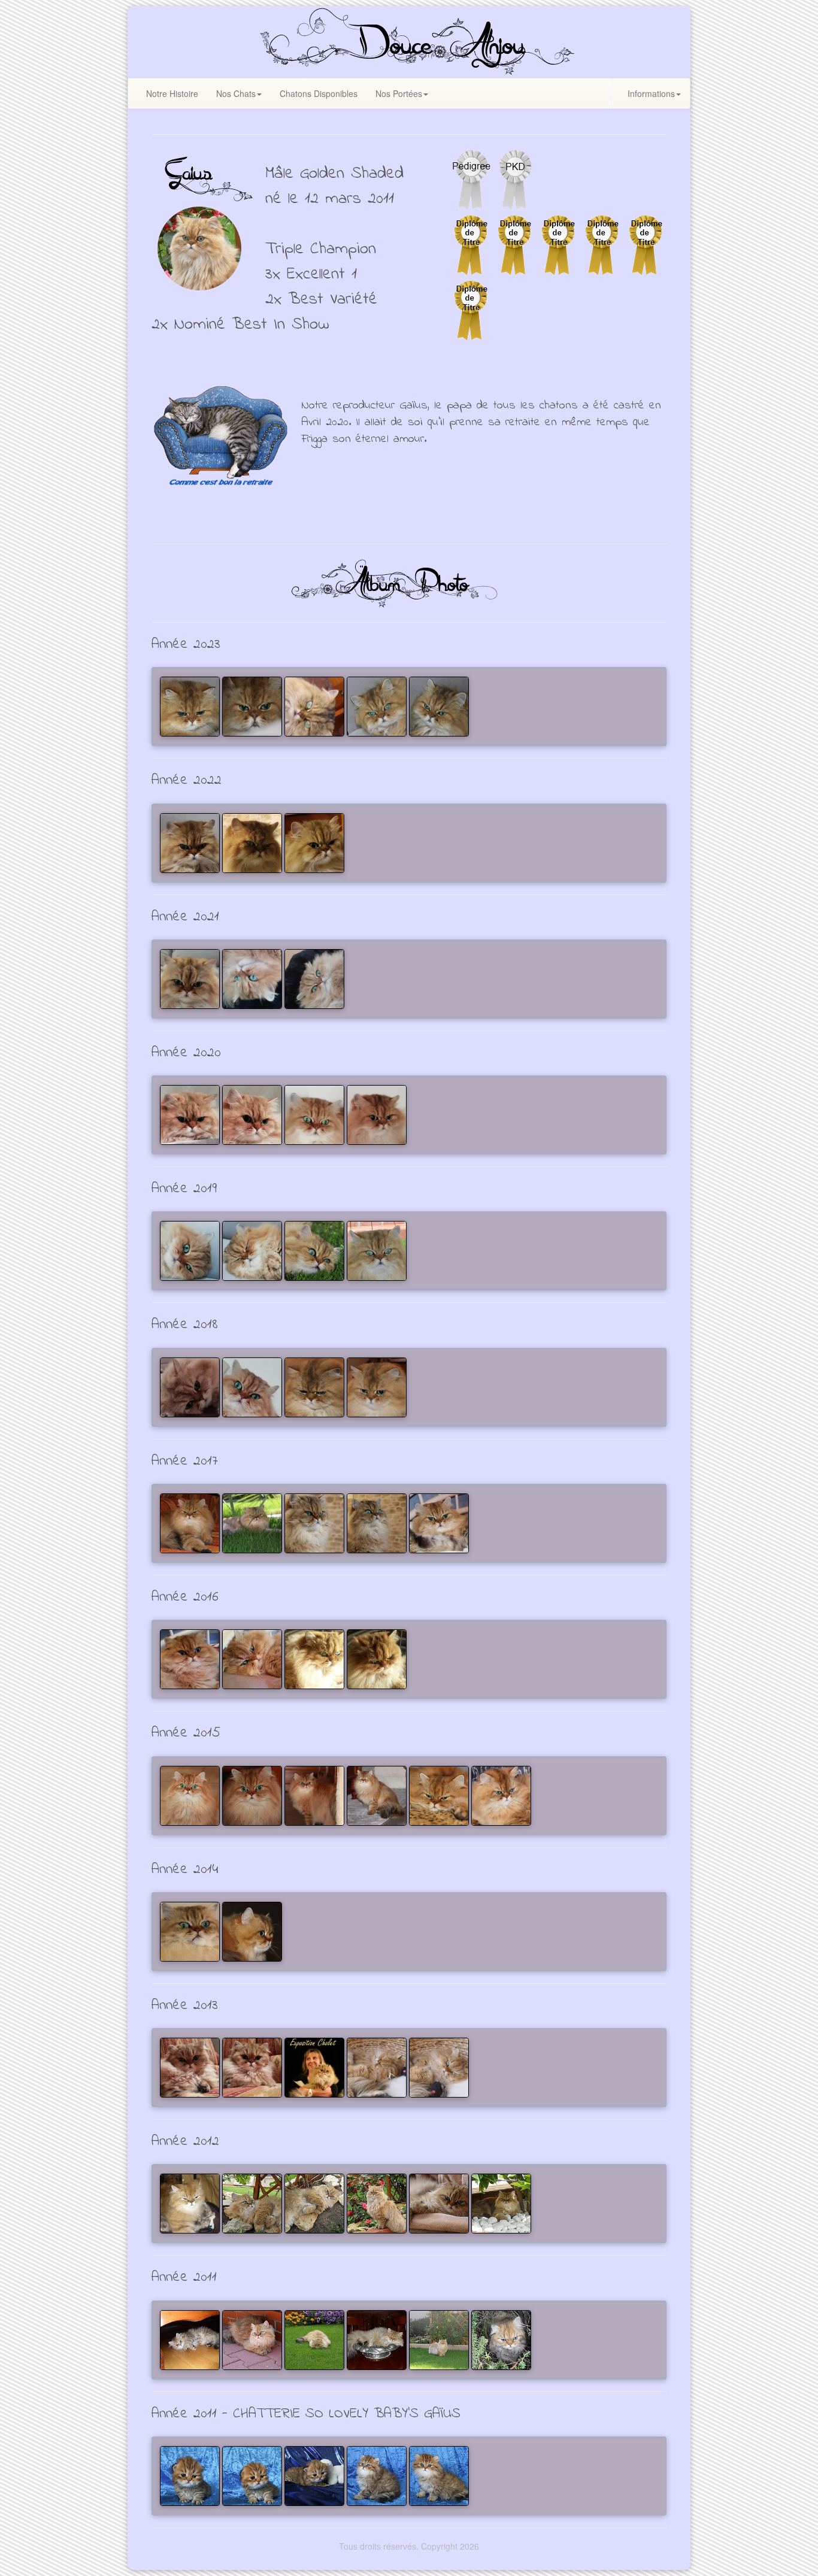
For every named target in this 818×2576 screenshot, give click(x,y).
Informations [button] (651, 93)
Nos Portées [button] (399, 93)
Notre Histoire (172, 93)
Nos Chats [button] (236, 93)
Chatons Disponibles (319, 93)
